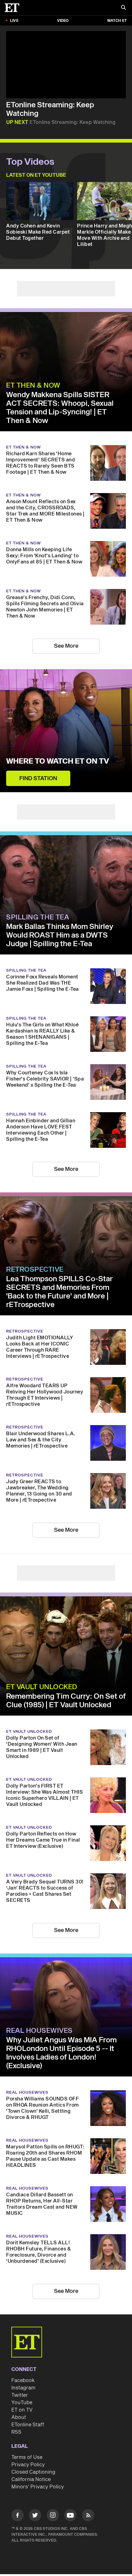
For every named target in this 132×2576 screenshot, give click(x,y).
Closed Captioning (33, 2472)
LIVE (14, 21)
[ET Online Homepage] (14, 8)
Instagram (23, 2388)
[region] (66, 65)
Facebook (23, 2380)
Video (63, 21)
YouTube (22, 2403)
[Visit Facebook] (17, 2516)
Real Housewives (39, 2031)
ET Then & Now (33, 385)
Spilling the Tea (38, 917)
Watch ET (117, 21)
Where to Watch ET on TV (58, 761)
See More (66, 646)
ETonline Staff (28, 2425)
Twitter (20, 2395)
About (19, 2417)
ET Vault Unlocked (42, 1687)
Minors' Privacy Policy (38, 2487)
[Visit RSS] (88, 2516)
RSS (16, 2432)
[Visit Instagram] (53, 2516)
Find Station (38, 778)
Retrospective (35, 1270)
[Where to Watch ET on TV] (66, 731)
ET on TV (22, 2410)
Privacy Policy (28, 2465)
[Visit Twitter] (35, 2516)
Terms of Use (27, 2457)
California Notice (31, 2479)
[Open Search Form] (123, 8)
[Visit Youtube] (70, 2515)
